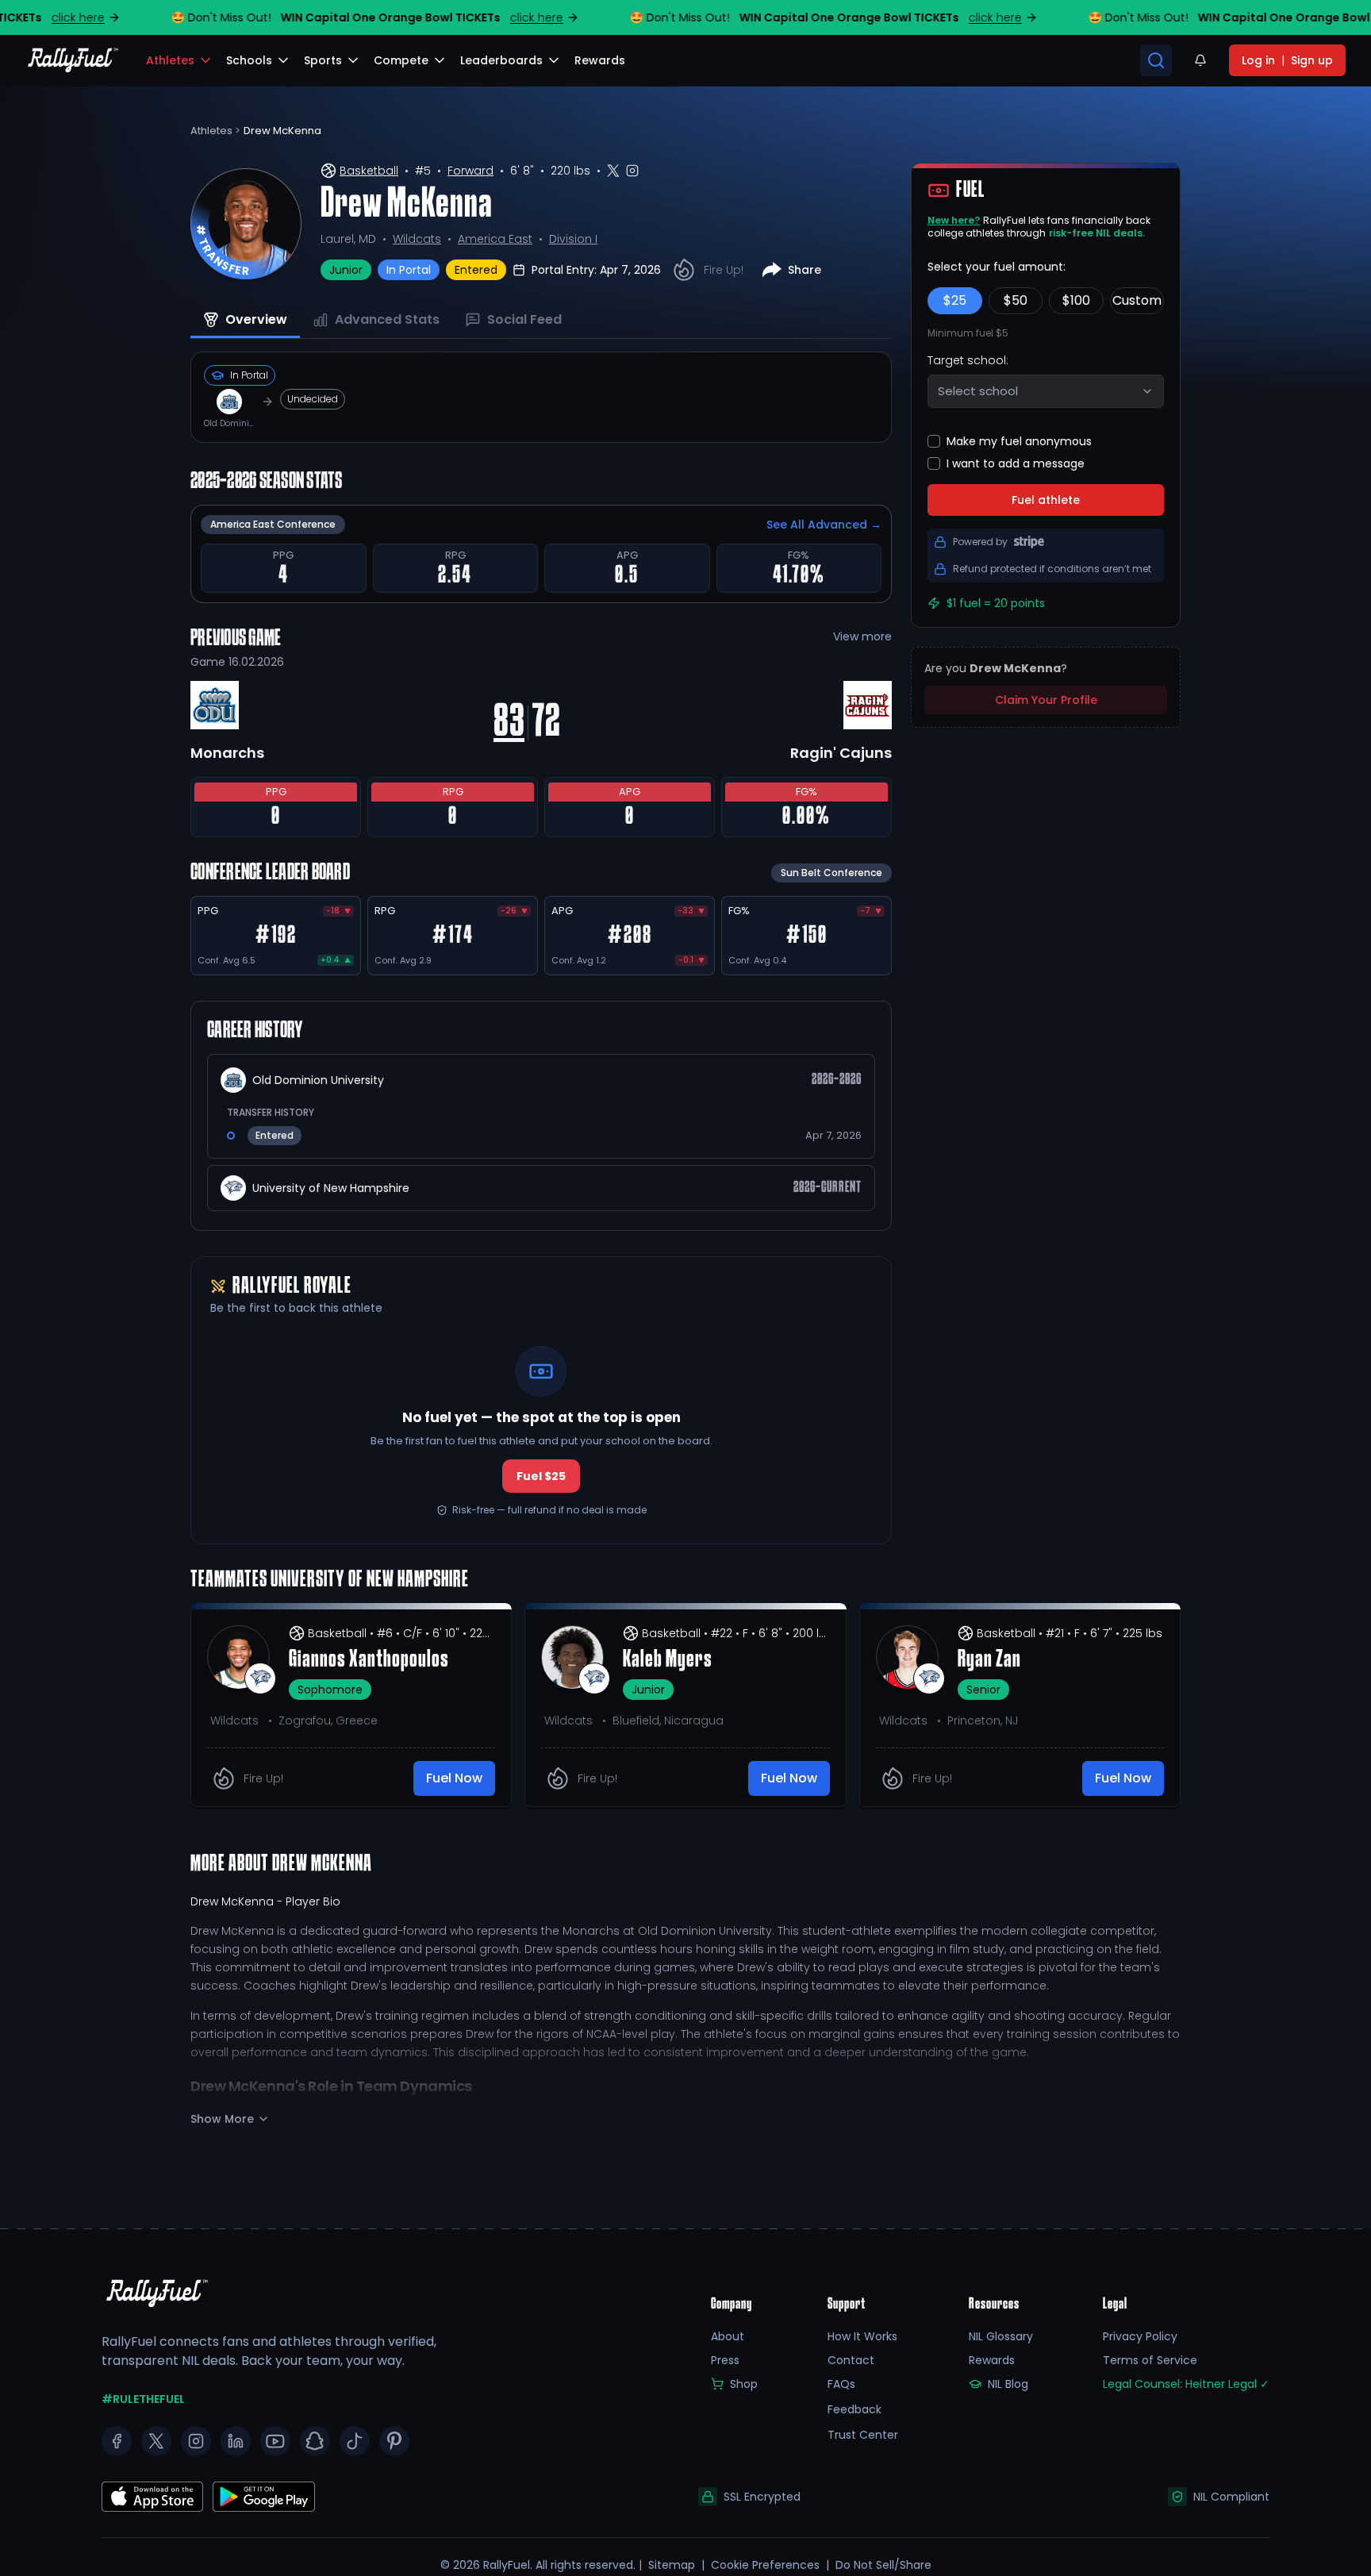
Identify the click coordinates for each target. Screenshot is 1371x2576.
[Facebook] (117, 2441)
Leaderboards (501, 60)
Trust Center (863, 2435)
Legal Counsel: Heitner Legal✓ (1186, 2384)
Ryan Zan (989, 1660)
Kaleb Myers (668, 1660)
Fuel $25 (541, 1476)
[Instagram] (196, 2441)
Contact (851, 2360)
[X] (156, 2441)
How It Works (862, 2336)
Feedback (854, 2409)
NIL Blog (1008, 2384)
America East (495, 239)
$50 (1016, 300)
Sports (323, 60)
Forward (470, 171)
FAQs (841, 2384)
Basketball (369, 171)
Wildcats (417, 239)
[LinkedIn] (236, 2441)
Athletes (170, 60)
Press (725, 2360)
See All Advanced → (824, 525)
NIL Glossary (1001, 2336)
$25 (955, 300)
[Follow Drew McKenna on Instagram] (632, 171)
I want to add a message (1016, 463)
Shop (744, 2384)
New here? (954, 220)
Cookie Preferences (765, 2565)
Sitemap (672, 2565)
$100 (1076, 300)
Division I (573, 239)
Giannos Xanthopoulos (369, 1660)
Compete (401, 60)
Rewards (992, 2360)
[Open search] (1156, 60)
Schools (249, 60)
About (728, 2336)
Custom (1137, 300)
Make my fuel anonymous (1019, 441)
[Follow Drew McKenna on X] (613, 171)
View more (862, 636)
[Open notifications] (1200, 60)
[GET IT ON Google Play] (152, 2497)
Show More (222, 2119)
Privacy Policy (1140, 2336)
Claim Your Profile (1046, 700)
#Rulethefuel (143, 2399)
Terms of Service (1150, 2360)
